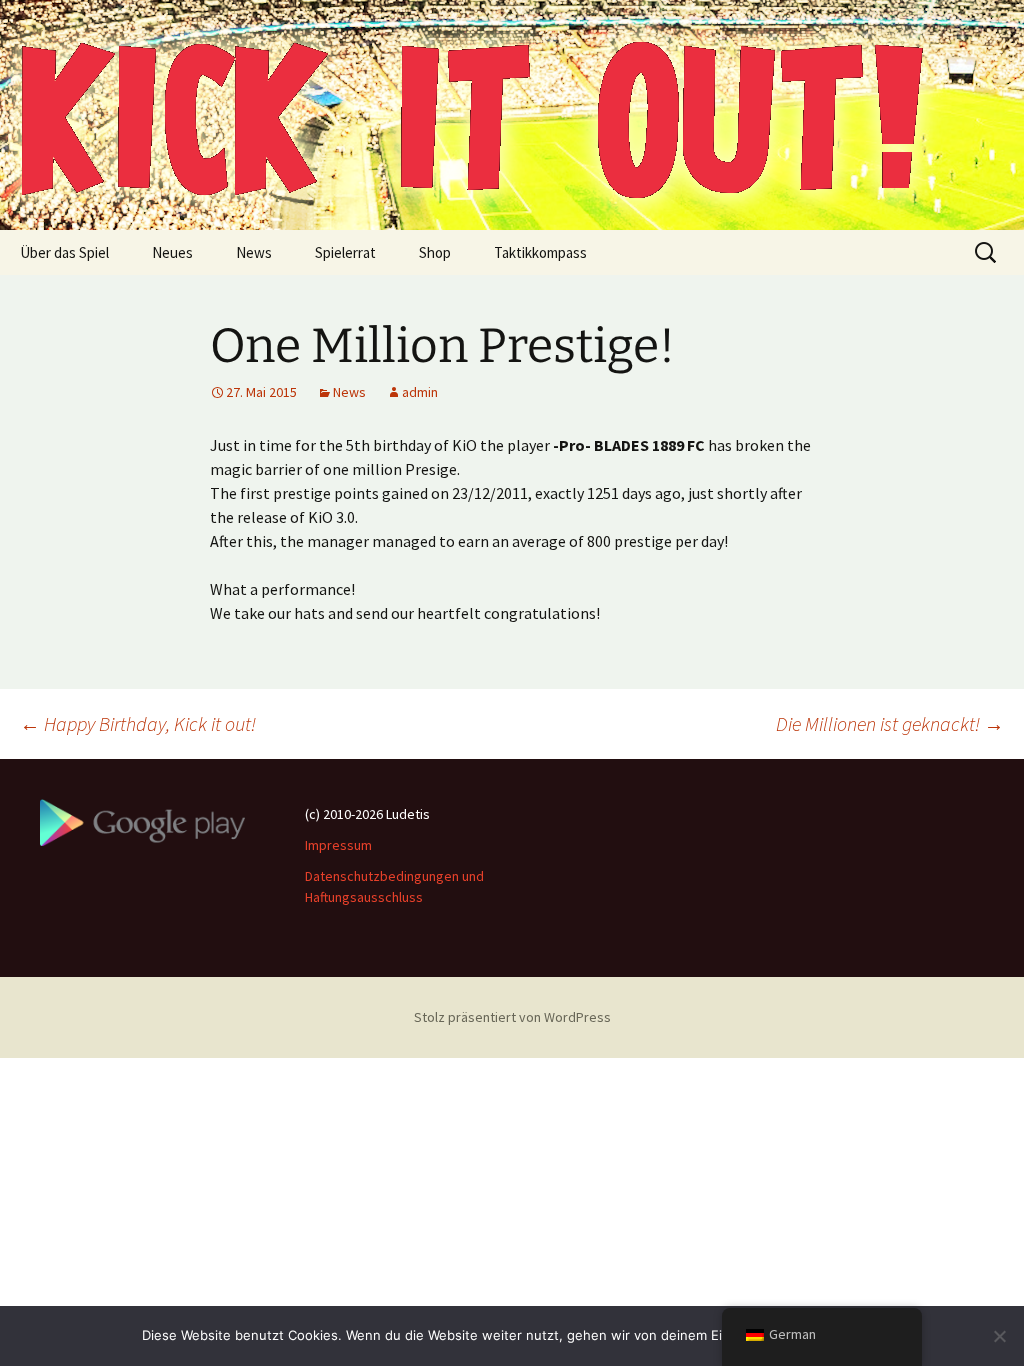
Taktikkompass (540, 252)
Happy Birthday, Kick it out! (138, 723)
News (254, 252)
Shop (435, 252)
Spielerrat (345, 252)
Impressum (338, 845)
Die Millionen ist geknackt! (890, 723)
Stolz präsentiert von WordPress (512, 1017)
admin (420, 392)
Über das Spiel (64, 252)
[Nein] (999, 1336)
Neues (172, 252)
